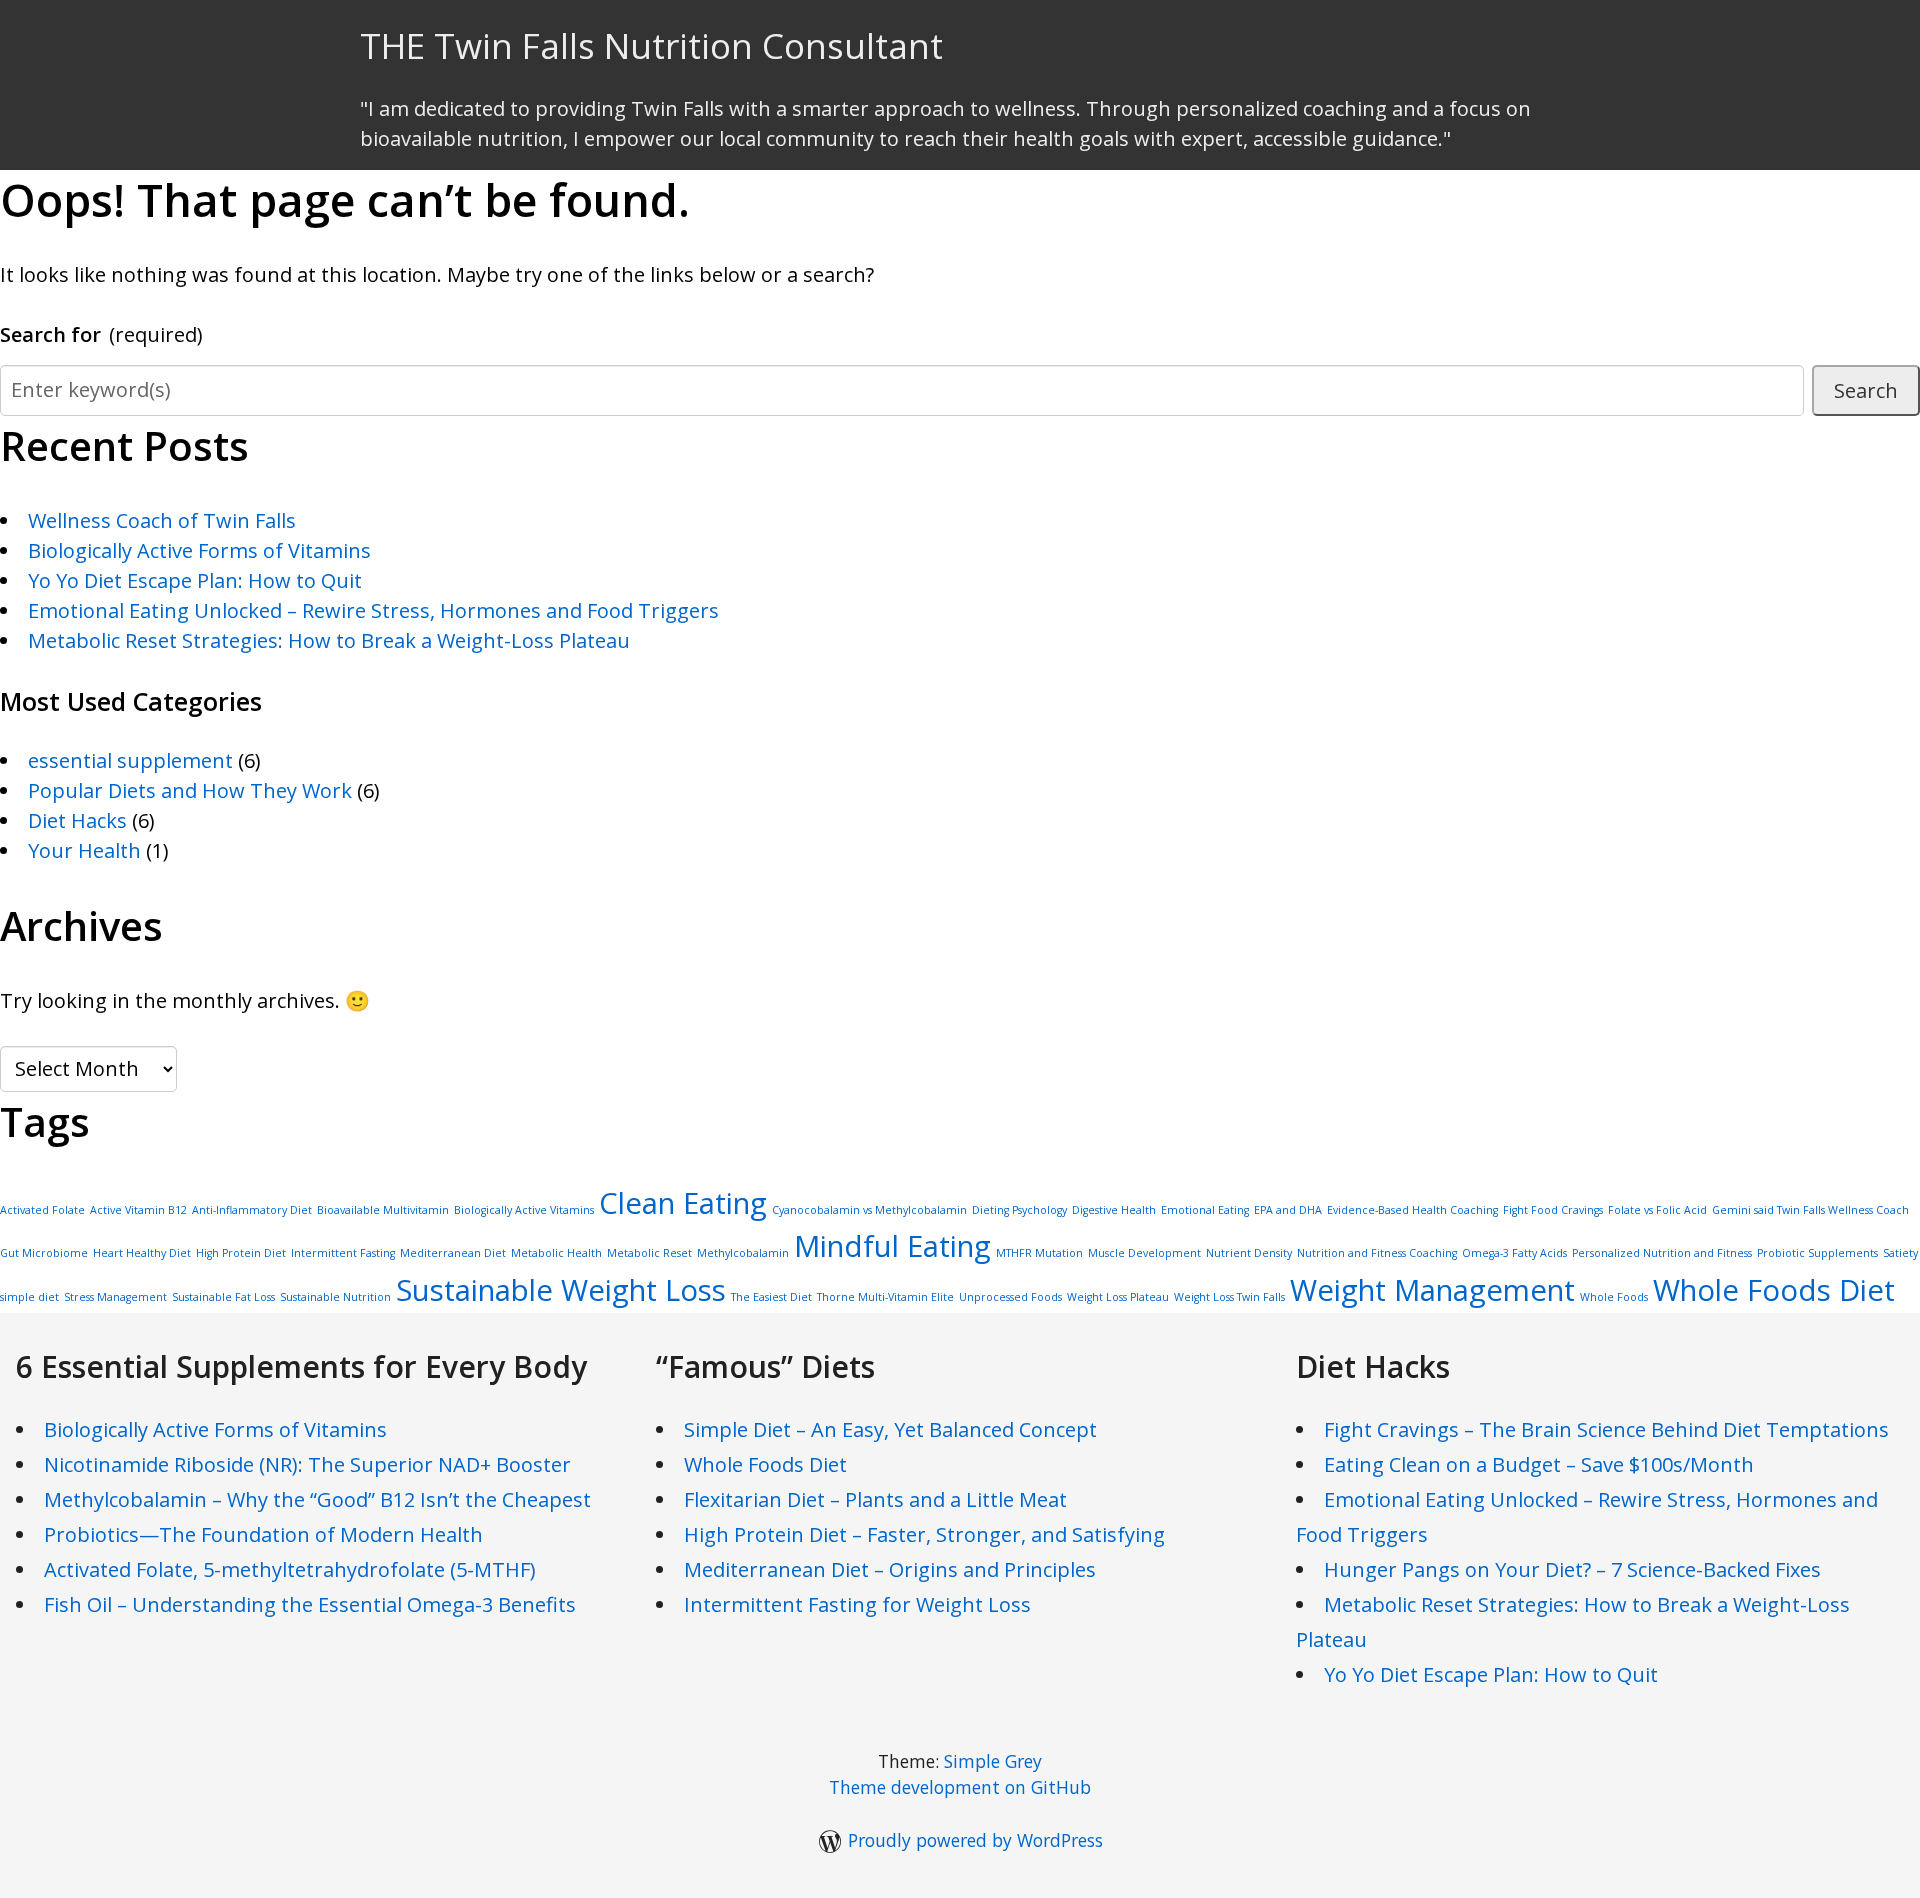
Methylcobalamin (743, 1253)
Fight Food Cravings (1553, 1210)
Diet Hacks (77, 820)
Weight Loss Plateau (1118, 1297)
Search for (101, 334)
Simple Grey (993, 1761)
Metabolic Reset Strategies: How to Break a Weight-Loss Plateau (329, 640)
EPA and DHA (1288, 1210)
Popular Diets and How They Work (190, 790)
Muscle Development (1144, 1253)
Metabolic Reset (649, 1253)
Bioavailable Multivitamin (383, 1210)
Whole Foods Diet (1774, 1290)
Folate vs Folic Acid (1657, 1210)
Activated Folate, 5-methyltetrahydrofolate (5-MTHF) (290, 1569)
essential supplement (130, 760)
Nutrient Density (1249, 1253)
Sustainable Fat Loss (223, 1297)
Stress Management (115, 1297)
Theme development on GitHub (960, 1787)
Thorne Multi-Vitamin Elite (885, 1297)
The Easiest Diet (771, 1297)
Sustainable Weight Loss (561, 1290)
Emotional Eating (1205, 1210)
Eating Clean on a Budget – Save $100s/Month (1539, 1464)
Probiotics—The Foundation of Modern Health (263, 1534)
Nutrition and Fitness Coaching (1377, 1253)
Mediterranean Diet (453, 1253)
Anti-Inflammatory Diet (252, 1210)
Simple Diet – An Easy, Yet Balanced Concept (890, 1429)
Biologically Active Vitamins (524, 1210)
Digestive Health (1114, 1210)
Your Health (84, 850)
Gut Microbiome (44, 1253)
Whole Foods (1614, 1297)
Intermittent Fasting (343, 1253)
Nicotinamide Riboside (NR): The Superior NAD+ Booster (307, 1464)
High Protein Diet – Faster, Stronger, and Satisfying (924, 1534)
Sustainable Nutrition (335, 1297)
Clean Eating (683, 1203)
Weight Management (1432, 1290)
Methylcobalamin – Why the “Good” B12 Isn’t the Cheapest (317, 1499)
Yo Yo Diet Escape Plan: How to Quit (195, 580)
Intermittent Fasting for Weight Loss (857, 1604)
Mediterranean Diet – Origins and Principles (890, 1569)
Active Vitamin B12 (138, 1210)
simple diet (29, 1297)
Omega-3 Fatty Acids (1514, 1253)
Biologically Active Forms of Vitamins (199, 550)
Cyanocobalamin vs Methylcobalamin (869, 1210)
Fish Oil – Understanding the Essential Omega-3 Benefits (310, 1604)
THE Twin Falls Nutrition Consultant (651, 45)
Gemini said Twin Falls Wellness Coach (1810, 1210)
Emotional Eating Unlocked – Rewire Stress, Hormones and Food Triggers (373, 610)
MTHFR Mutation (1039, 1253)
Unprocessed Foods (1010, 1297)
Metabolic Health (556, 1253)
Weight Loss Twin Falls (1229, 1297)
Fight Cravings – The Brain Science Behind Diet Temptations (1606, 1429)
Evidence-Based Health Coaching (1412, 1210)
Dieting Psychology (1019, 1210)
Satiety (1900, 1253)
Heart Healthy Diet (142, 1253)
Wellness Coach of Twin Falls (162, 520)
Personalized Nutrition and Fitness (1662, 1253)
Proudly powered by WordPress (975, 1840)
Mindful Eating (892, 1246)
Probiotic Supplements (1817, 1253)
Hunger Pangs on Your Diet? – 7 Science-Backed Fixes (1572, 1569)
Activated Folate (42, 1210)
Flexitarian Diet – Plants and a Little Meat (875, 1499)
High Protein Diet (241, 1253)
